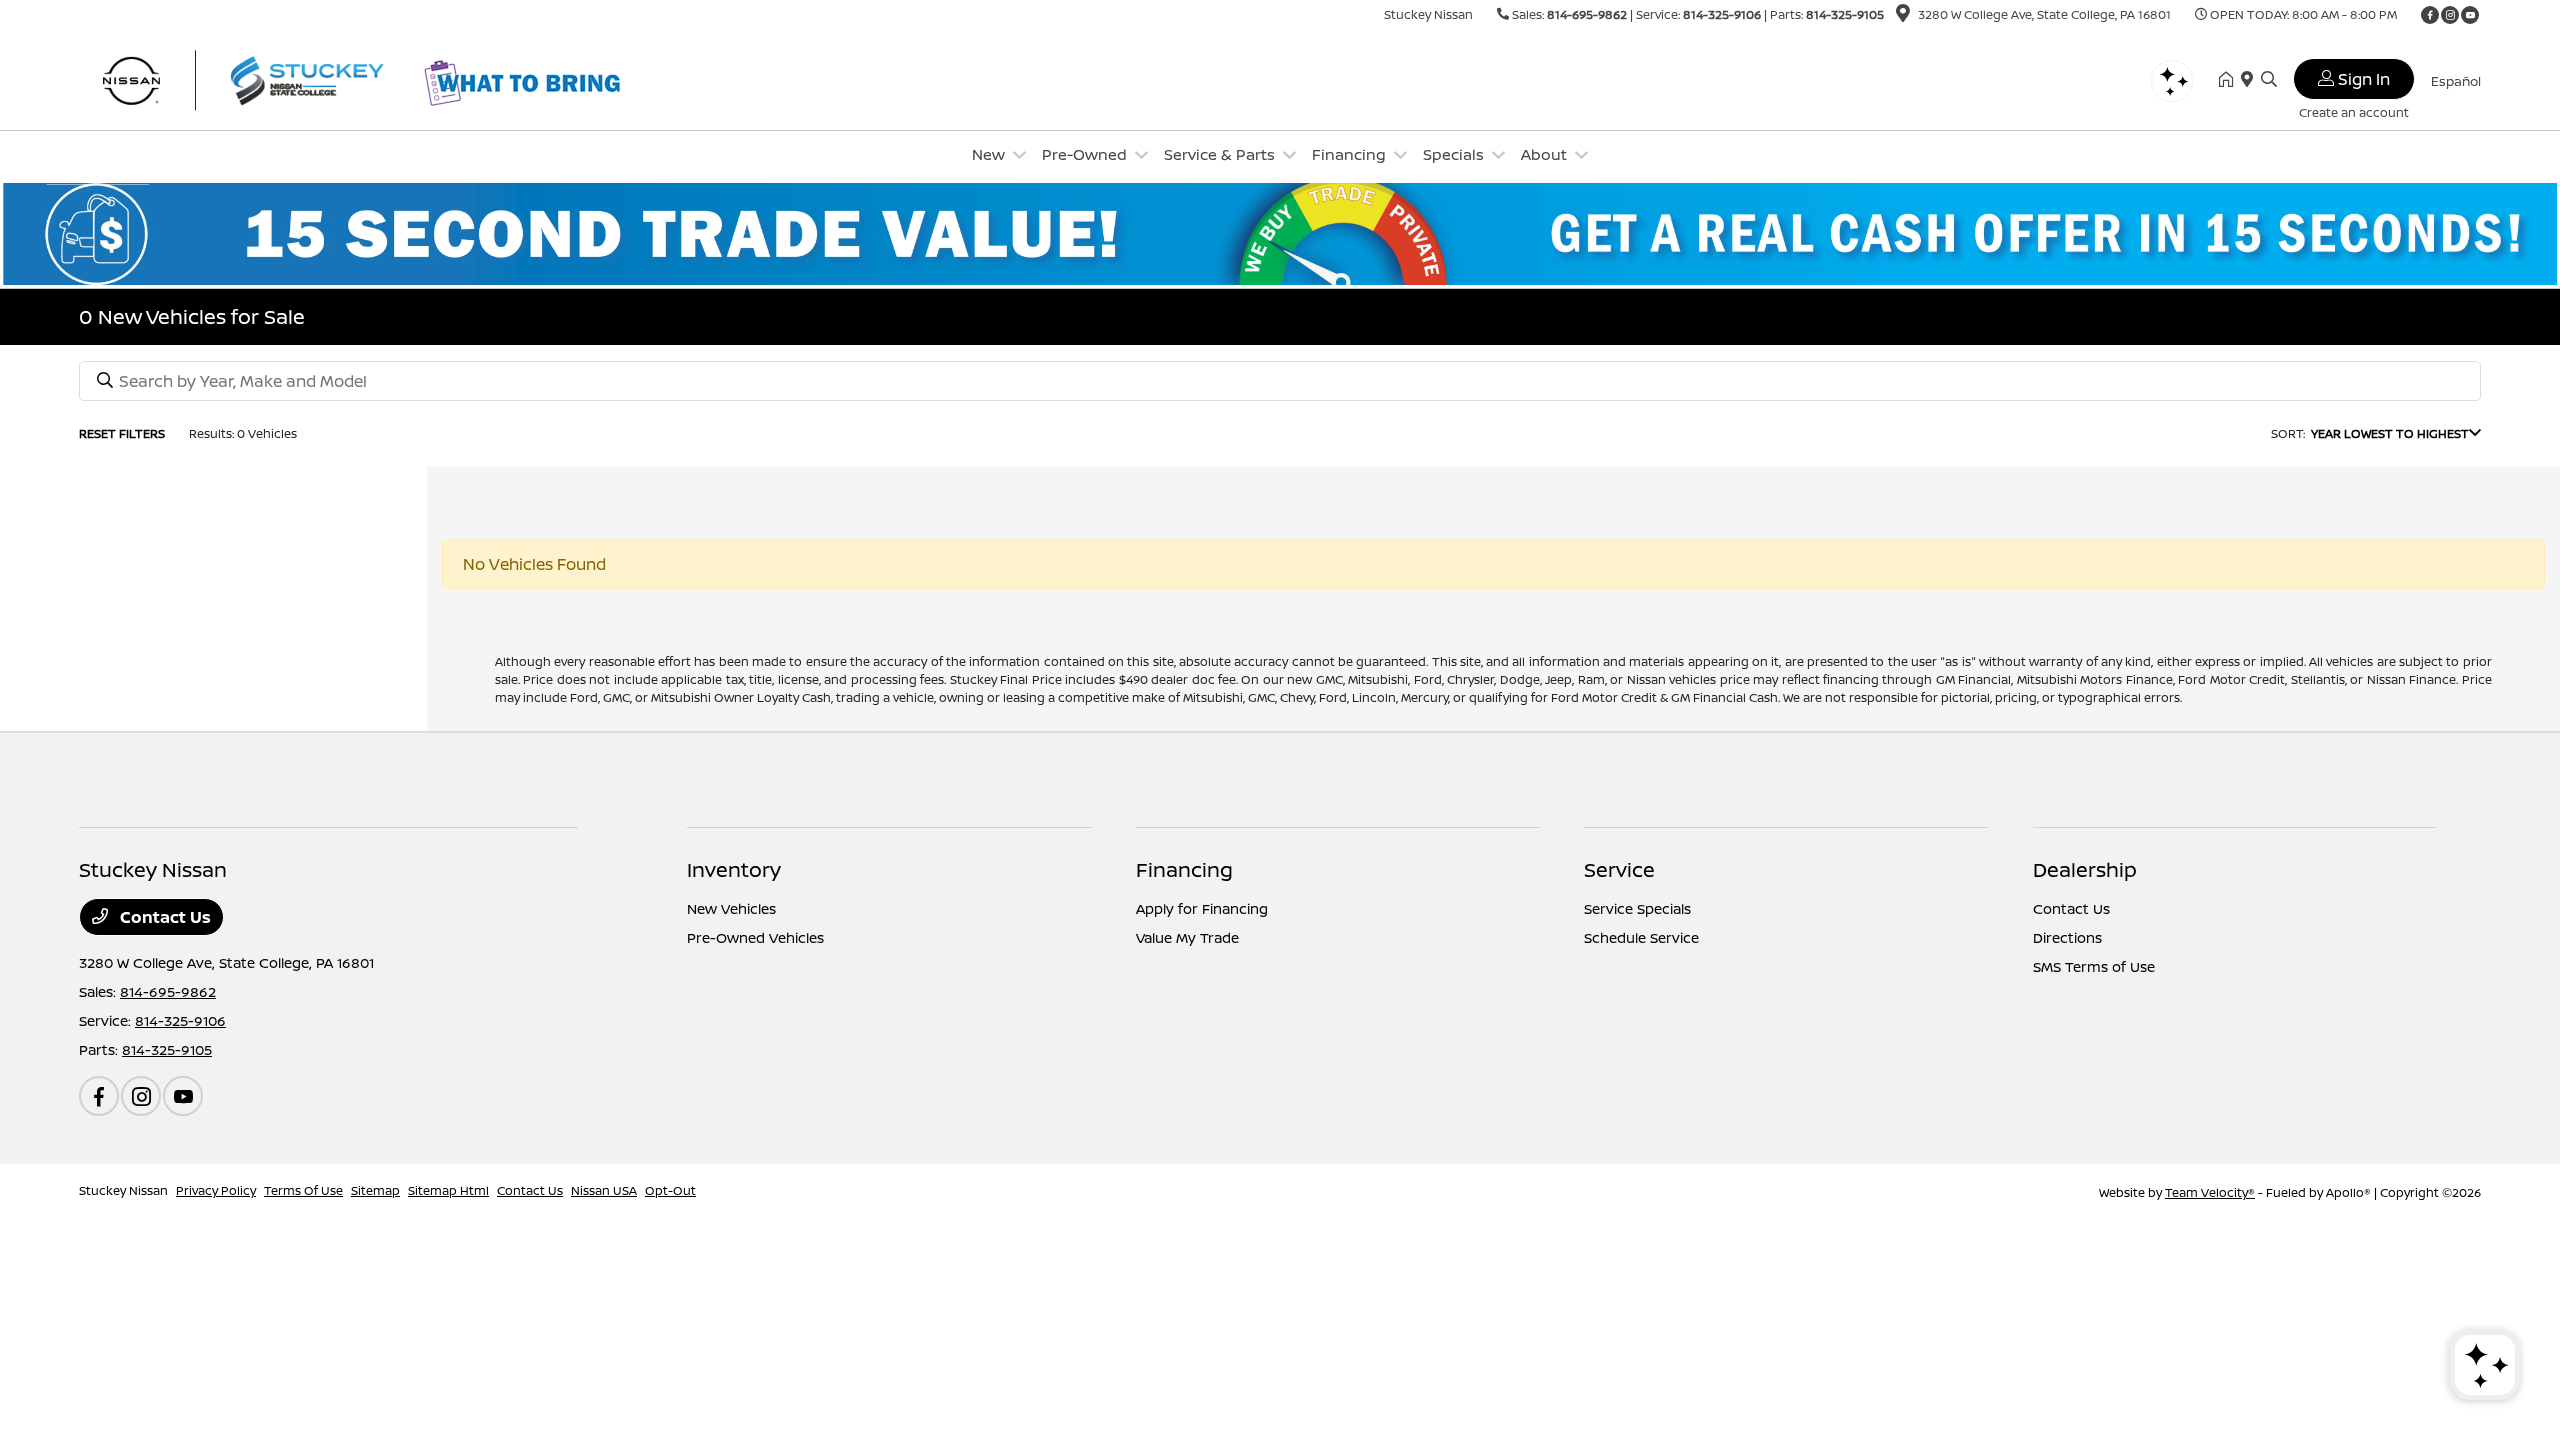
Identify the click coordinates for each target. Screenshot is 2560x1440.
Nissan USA (604, 1190)
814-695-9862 (1587, 14)
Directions (2067, 937)
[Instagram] (2450, 15)
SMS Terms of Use (2094, 966)
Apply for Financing (1202, 908)
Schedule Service (1641, 937)
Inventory (734, 869)
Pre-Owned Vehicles (755, 937)
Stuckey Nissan (123, 1190)
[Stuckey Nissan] (251, 78)
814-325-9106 (1722, 14)
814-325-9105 (1845, 14)
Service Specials (1637, 908)
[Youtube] (2470, 15)
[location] (1903, 16)
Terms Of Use (303, 1190)
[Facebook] (2430, 15)
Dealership (2085, 869)
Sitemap (375, 1190)
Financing (1184, 869)
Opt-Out (670, 1190)
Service (1619, 869)
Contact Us (163, 917)
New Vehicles (731, 908)
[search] (2269, 80)
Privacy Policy (216, 1190)
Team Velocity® (2210, 1192)
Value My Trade (1187, 937)
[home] (2230, 80)
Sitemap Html (448, 1190)
